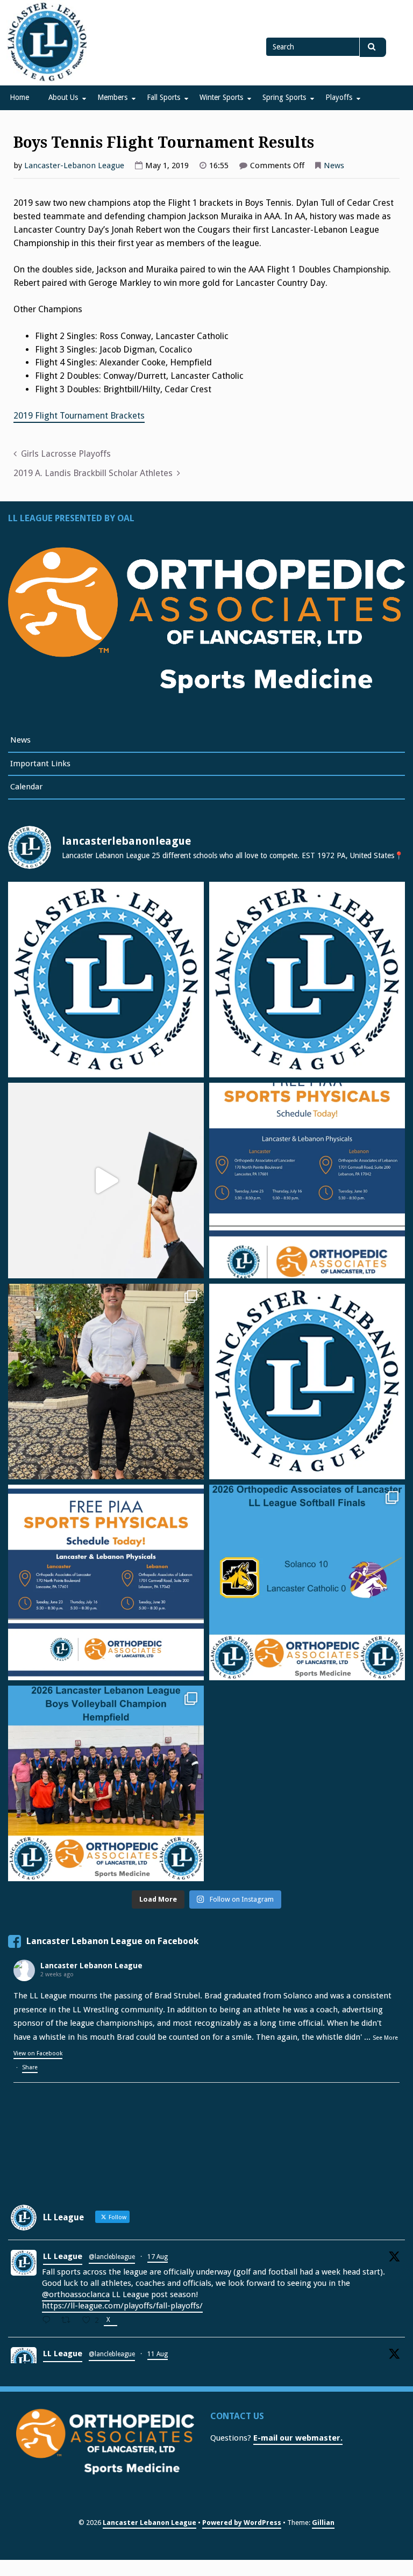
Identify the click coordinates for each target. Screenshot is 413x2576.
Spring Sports (284, 97)
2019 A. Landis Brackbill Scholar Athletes (93, 473)
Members (112, 97)
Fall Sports (163, 97)
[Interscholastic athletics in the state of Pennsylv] (307, 1381)
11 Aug (158, 2354)
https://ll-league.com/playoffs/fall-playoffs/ (122, 2306)
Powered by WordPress (242, 2523)
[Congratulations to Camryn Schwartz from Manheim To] (106, 1381)
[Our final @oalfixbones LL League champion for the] (307, 1582)
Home (19, 97)
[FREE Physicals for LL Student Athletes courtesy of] (307, 1181)
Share (30, 2067)
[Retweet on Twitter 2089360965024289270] (69, 2321)
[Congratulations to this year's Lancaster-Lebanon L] (106, 1181)
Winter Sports (221, 97)
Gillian (323, 2523)
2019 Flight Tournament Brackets (79, 416)
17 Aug (158, 2257)
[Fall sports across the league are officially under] (106, 980)
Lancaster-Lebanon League (74, 166)
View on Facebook (38, 2055)
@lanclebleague (112, 2257)
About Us (63, 97)
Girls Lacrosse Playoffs (66, 454)
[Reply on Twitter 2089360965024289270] (49, 2321)
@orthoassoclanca (76, 2294)
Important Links (40, 764)
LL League (63, 2256)
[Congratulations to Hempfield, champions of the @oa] (106, 1783)
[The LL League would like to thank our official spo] (106, 1582)
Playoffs (339, 97)
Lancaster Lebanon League (91, 1966)
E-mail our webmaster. (298, 2438)
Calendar (26, 787)
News (334, 166)
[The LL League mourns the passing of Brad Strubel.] (307, 980)
